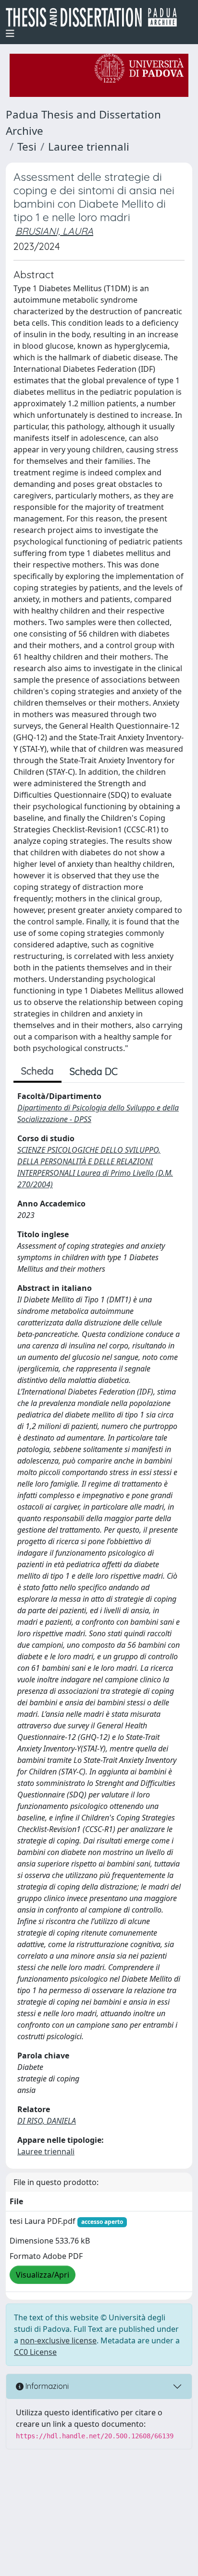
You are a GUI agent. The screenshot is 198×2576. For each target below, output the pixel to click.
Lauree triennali (89, 147)
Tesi (27, 147)
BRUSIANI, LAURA (54, 231)
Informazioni (46, 2386)
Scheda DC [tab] (94, 1071)
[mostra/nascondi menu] (10, 34)
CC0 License (35, 2352)
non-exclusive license (58, 2340)
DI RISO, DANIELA (47, 2121)
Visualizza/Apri (43, 2275)
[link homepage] (95, 17)
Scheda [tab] (37, 1071)
